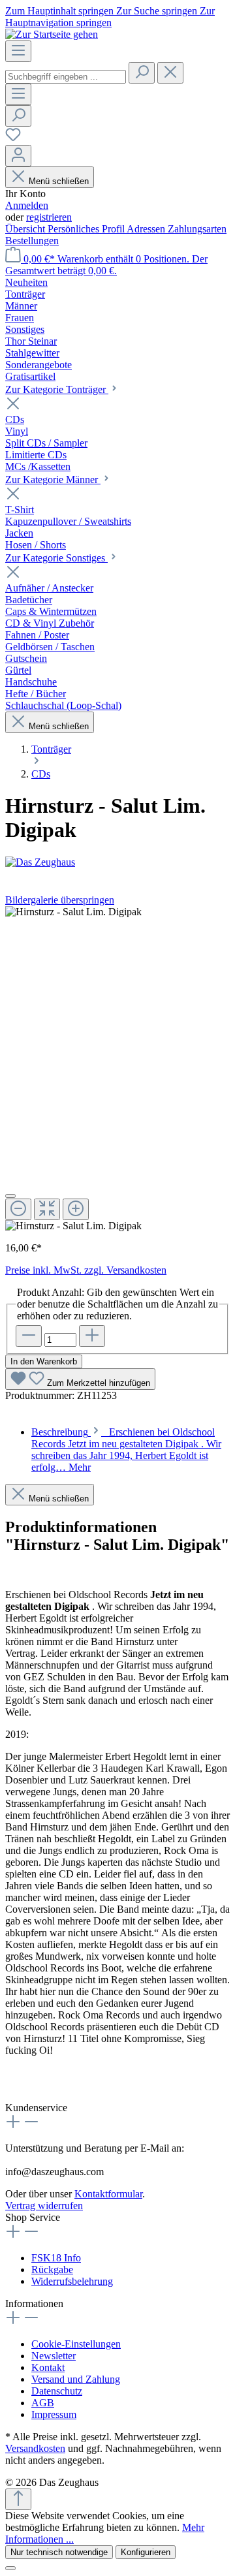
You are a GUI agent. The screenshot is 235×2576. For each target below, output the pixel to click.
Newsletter (54, 2356)
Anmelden (27, 205)
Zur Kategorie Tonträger (57, 389)
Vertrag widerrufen (44, 2206)
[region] (117, 1069)
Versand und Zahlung (76, 2379)
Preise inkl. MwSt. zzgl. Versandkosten (86, 1270)
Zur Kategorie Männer (53, 479)
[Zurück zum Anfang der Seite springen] (18, 2499)
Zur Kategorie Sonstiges (56, 558)
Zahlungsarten (197, 229)
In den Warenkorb (44, 1361)
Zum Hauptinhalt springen (61, 11)
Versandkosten (35, 2448)
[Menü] (18, 51)
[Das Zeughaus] (117, 862)
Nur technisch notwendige (59, 2552)
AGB (43, 2403)
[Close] (10, 1196)
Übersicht (26, 229)
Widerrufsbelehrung (72, 2281)
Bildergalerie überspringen (60, 900)
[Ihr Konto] (18, 156)
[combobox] (66, 77)
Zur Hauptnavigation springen (110, 17)
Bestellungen (32, 241)
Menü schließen (59, 181)
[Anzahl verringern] (29, 1336)
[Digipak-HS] (73, 912)
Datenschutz (57, 2391)
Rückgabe (52, 2270)
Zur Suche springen (158, 11)
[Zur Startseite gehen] (52, 34)
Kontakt (48, 2367)
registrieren (49, 217)
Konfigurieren (146, 2552)
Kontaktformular (108, 2194)
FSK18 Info (56, 2258)
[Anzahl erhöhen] (92, 1336)
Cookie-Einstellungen (76, 2344)
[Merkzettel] (13, 139)
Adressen (147, 229)
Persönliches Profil (87, 229)
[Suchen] (142, 73)
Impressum (54, 2414)
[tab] (126, 1450)
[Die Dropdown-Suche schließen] (170, 73)
